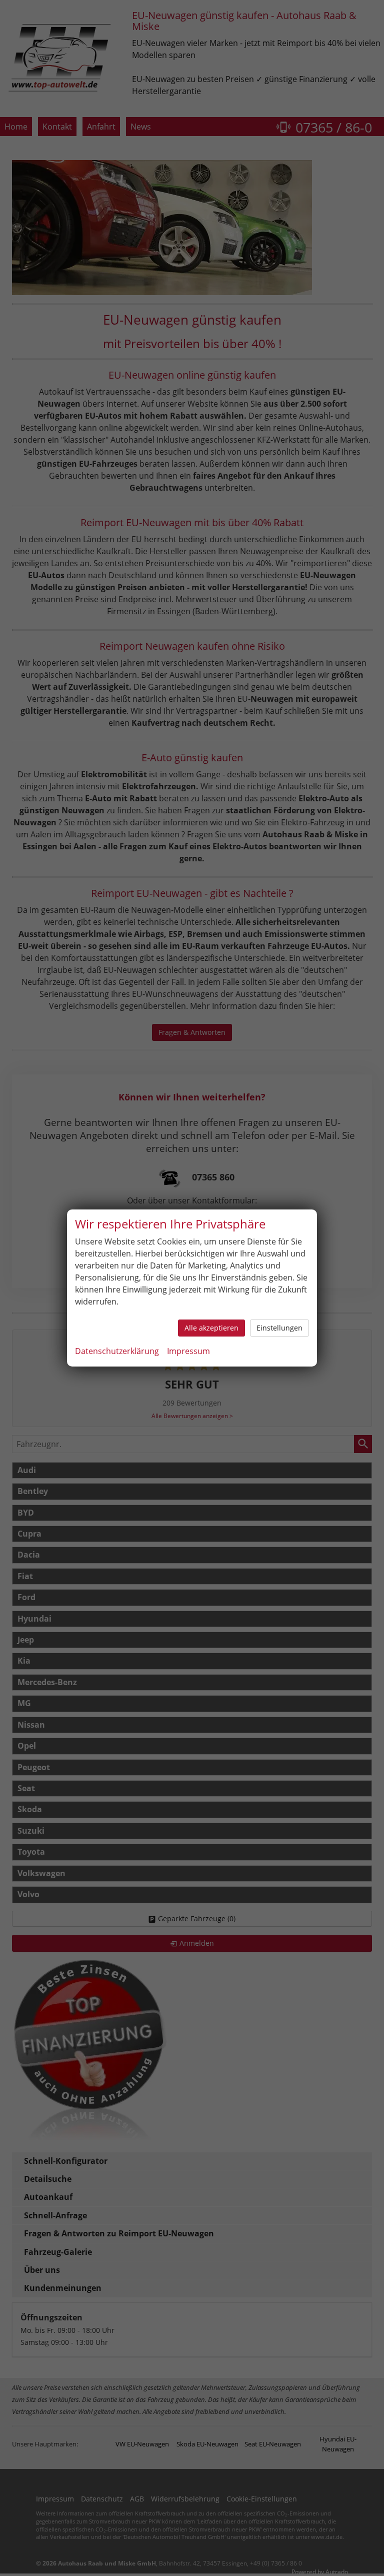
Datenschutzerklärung (117, 1351)
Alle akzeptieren (211, 1328)
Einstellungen (279, 1328)
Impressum (188, 1351)
